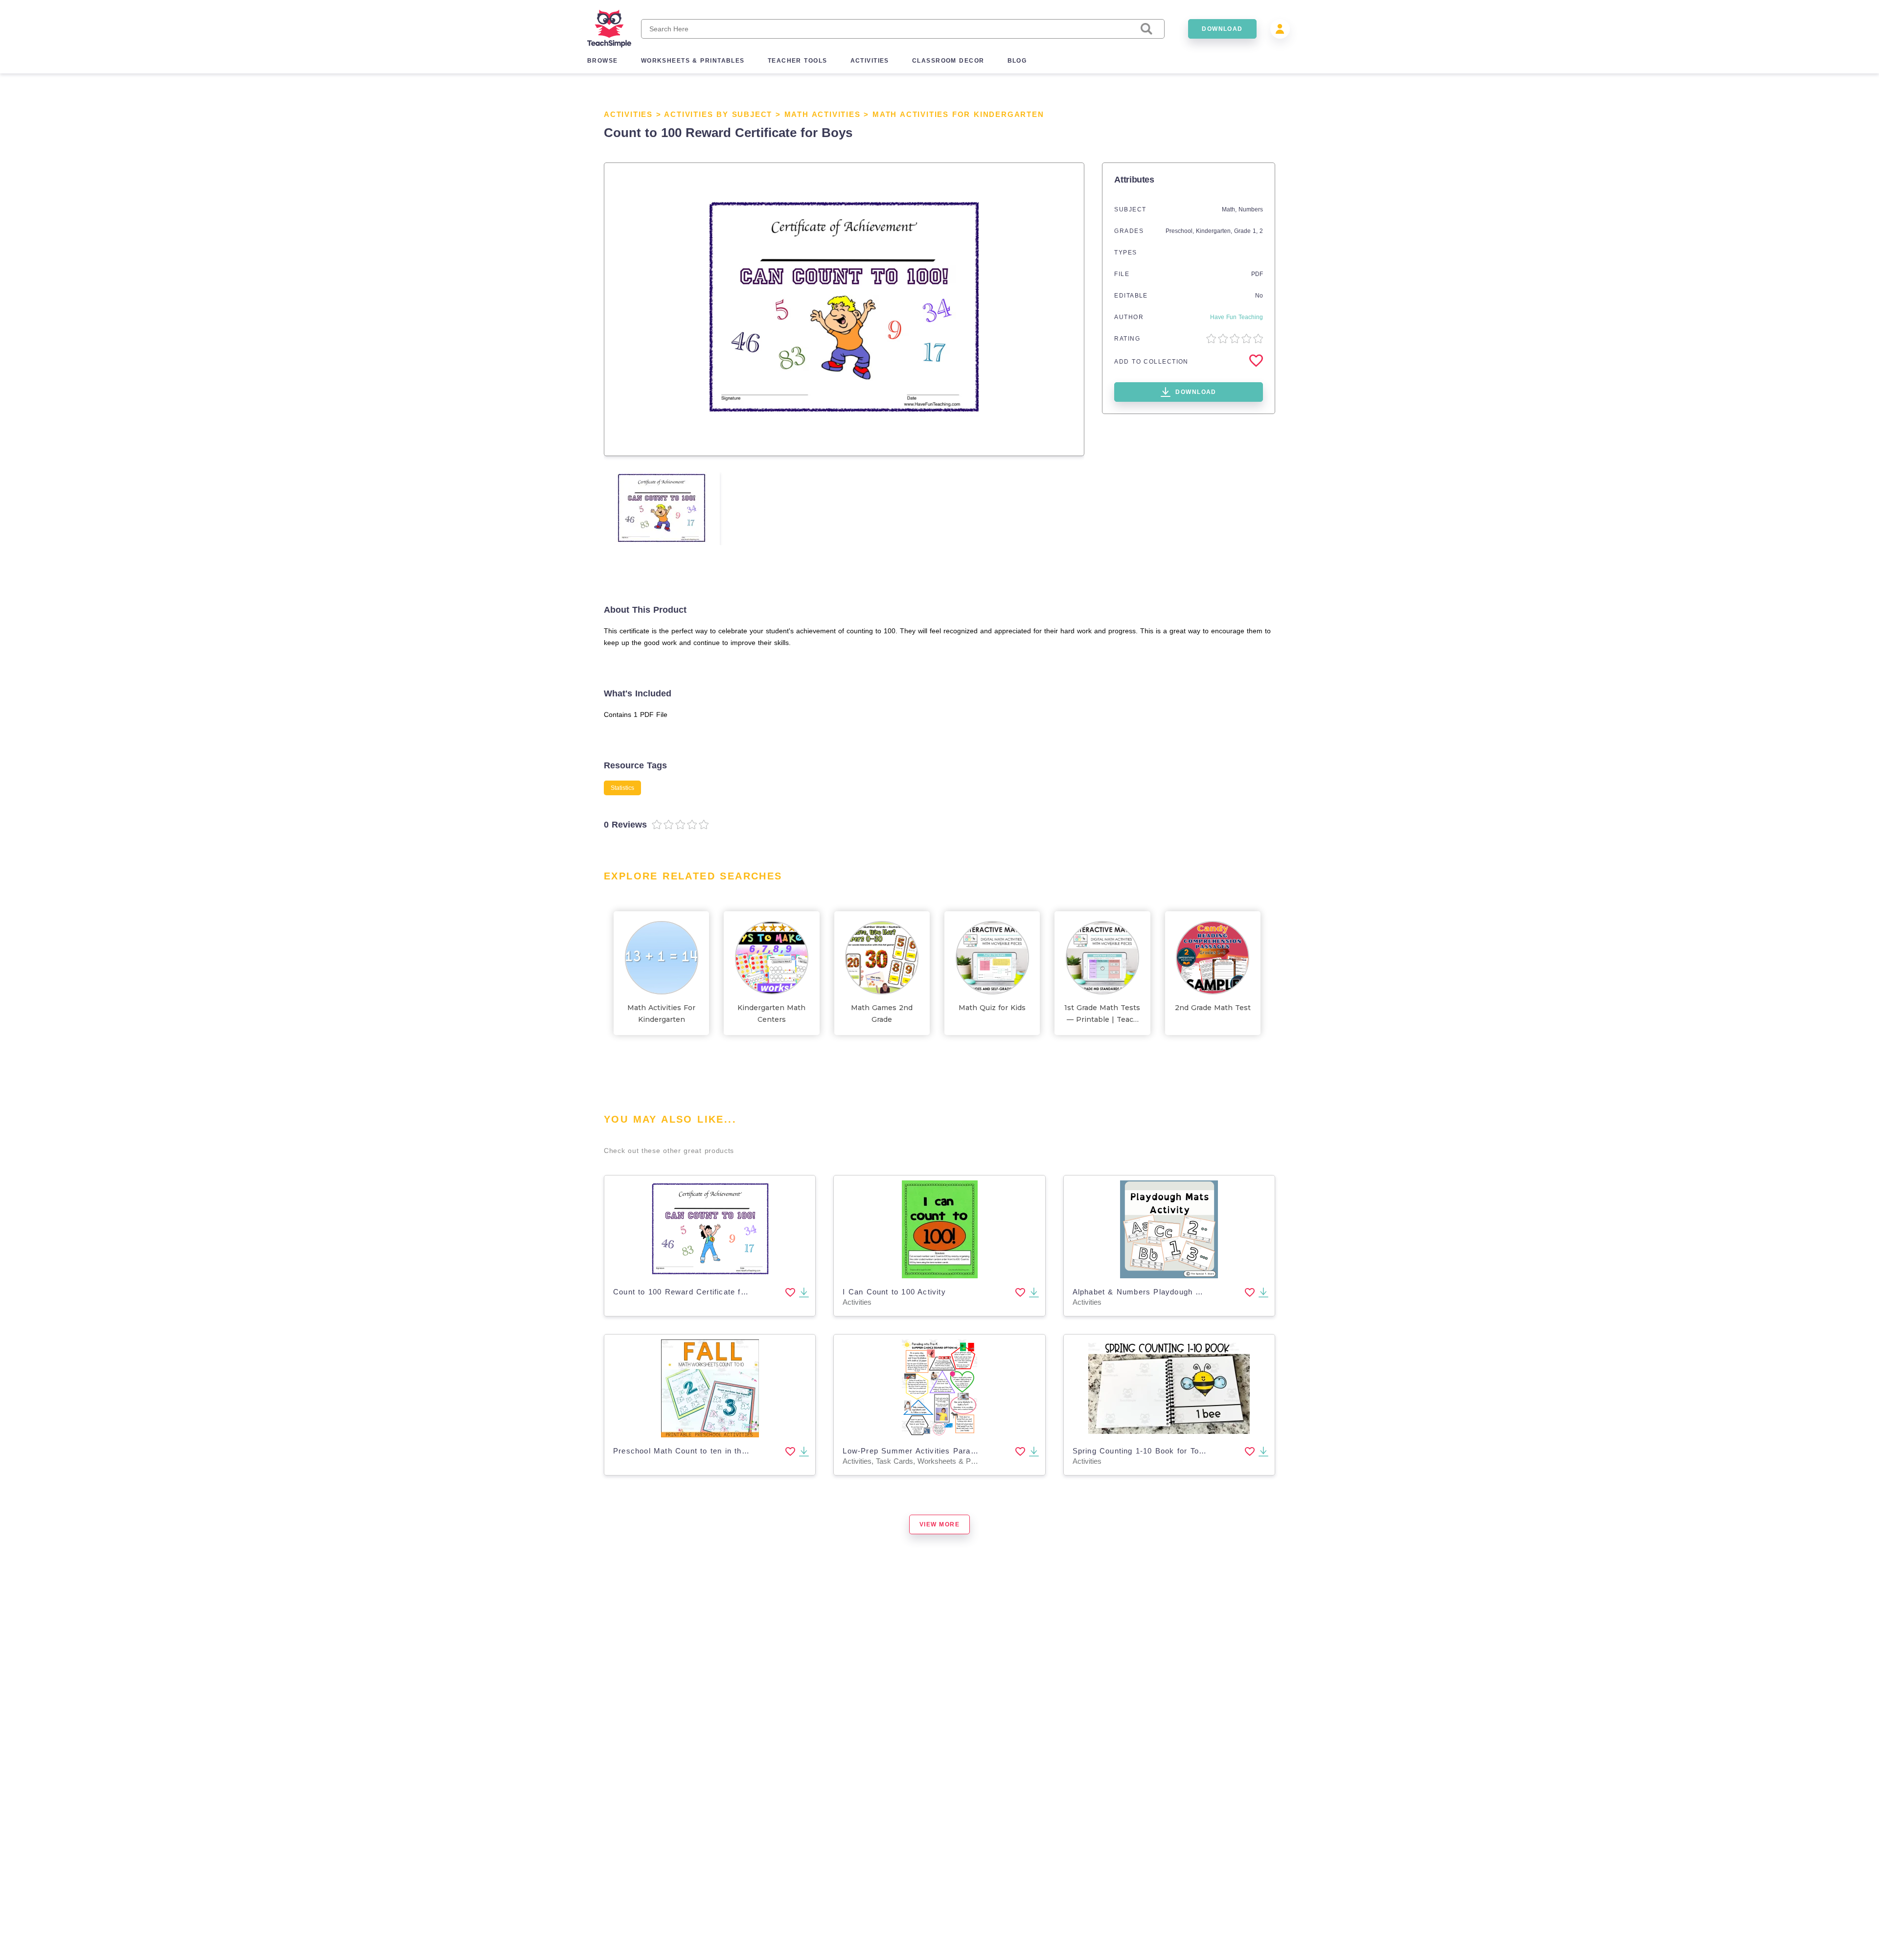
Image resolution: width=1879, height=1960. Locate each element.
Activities (628, 114)
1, (1256, 231)
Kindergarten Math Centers (771, 1014)
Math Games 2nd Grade (882, 1014)
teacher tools (798, 61)
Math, (1230, 209)
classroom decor (948, 61)
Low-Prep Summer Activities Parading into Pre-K (935, 1451)
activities (870, 61)
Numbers (1251, 209)
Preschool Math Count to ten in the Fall (688, 1451)
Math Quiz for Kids (992, 1008)
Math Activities (823, 114)
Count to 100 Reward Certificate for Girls (691, 1292)
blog (1017, 61)
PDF (1257, 274)
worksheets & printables (693, 61)
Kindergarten (1213, 231)
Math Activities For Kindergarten (958, 114)
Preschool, (1181, 231)
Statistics (622, 788)
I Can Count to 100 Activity (894, 1292)
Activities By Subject (718, 114)
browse (603, 61)
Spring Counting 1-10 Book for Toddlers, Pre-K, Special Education (1198, 1451)
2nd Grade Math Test (1213, 1008)
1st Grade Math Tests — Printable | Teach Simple (1102, 1014)
